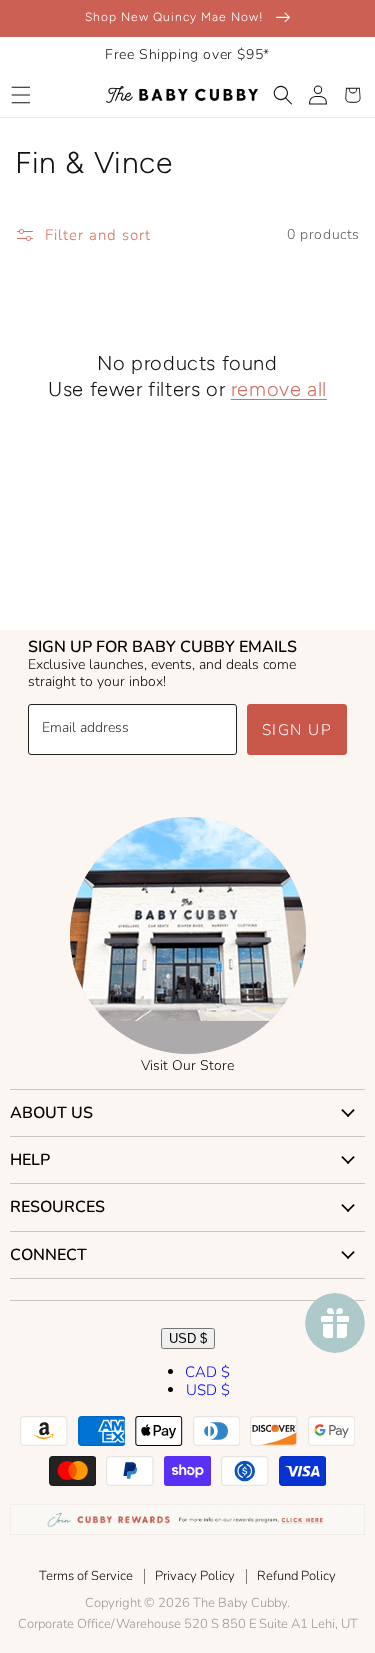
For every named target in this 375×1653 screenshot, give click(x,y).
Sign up (297, 730)
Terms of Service (86, 1576)
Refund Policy (296, 1576)
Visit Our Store (187, 1065)
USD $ (188, 1338)
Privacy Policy (195, 1576)
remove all (279, 389)
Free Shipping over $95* (187, 54)
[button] (20, 95)
